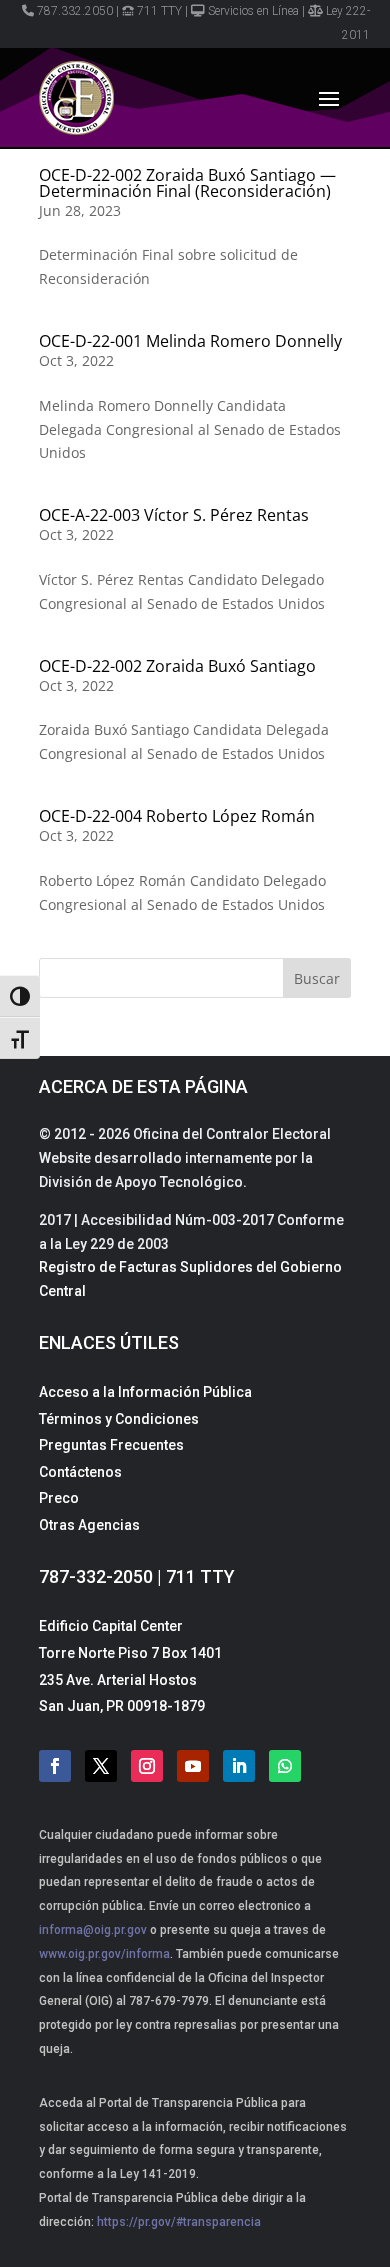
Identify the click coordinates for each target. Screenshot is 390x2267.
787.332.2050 (75, 11)
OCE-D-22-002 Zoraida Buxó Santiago (177, 666)
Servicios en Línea (253, 11)
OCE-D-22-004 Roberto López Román (177, 816)
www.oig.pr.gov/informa (104, 1954)
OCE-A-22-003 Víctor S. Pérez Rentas (174, 515)
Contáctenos (80, 1472)
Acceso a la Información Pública (145, 1392)
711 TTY (159, 11)
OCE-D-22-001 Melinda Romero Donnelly (190, 341)
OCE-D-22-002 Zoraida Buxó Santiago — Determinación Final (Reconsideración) (187, 183)
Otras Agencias (89, 1525)
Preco (59, 1498)
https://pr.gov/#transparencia (179, 2222)
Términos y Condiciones (119, 1419)
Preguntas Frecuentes (111, 1445)
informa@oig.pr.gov (93, 1930)
